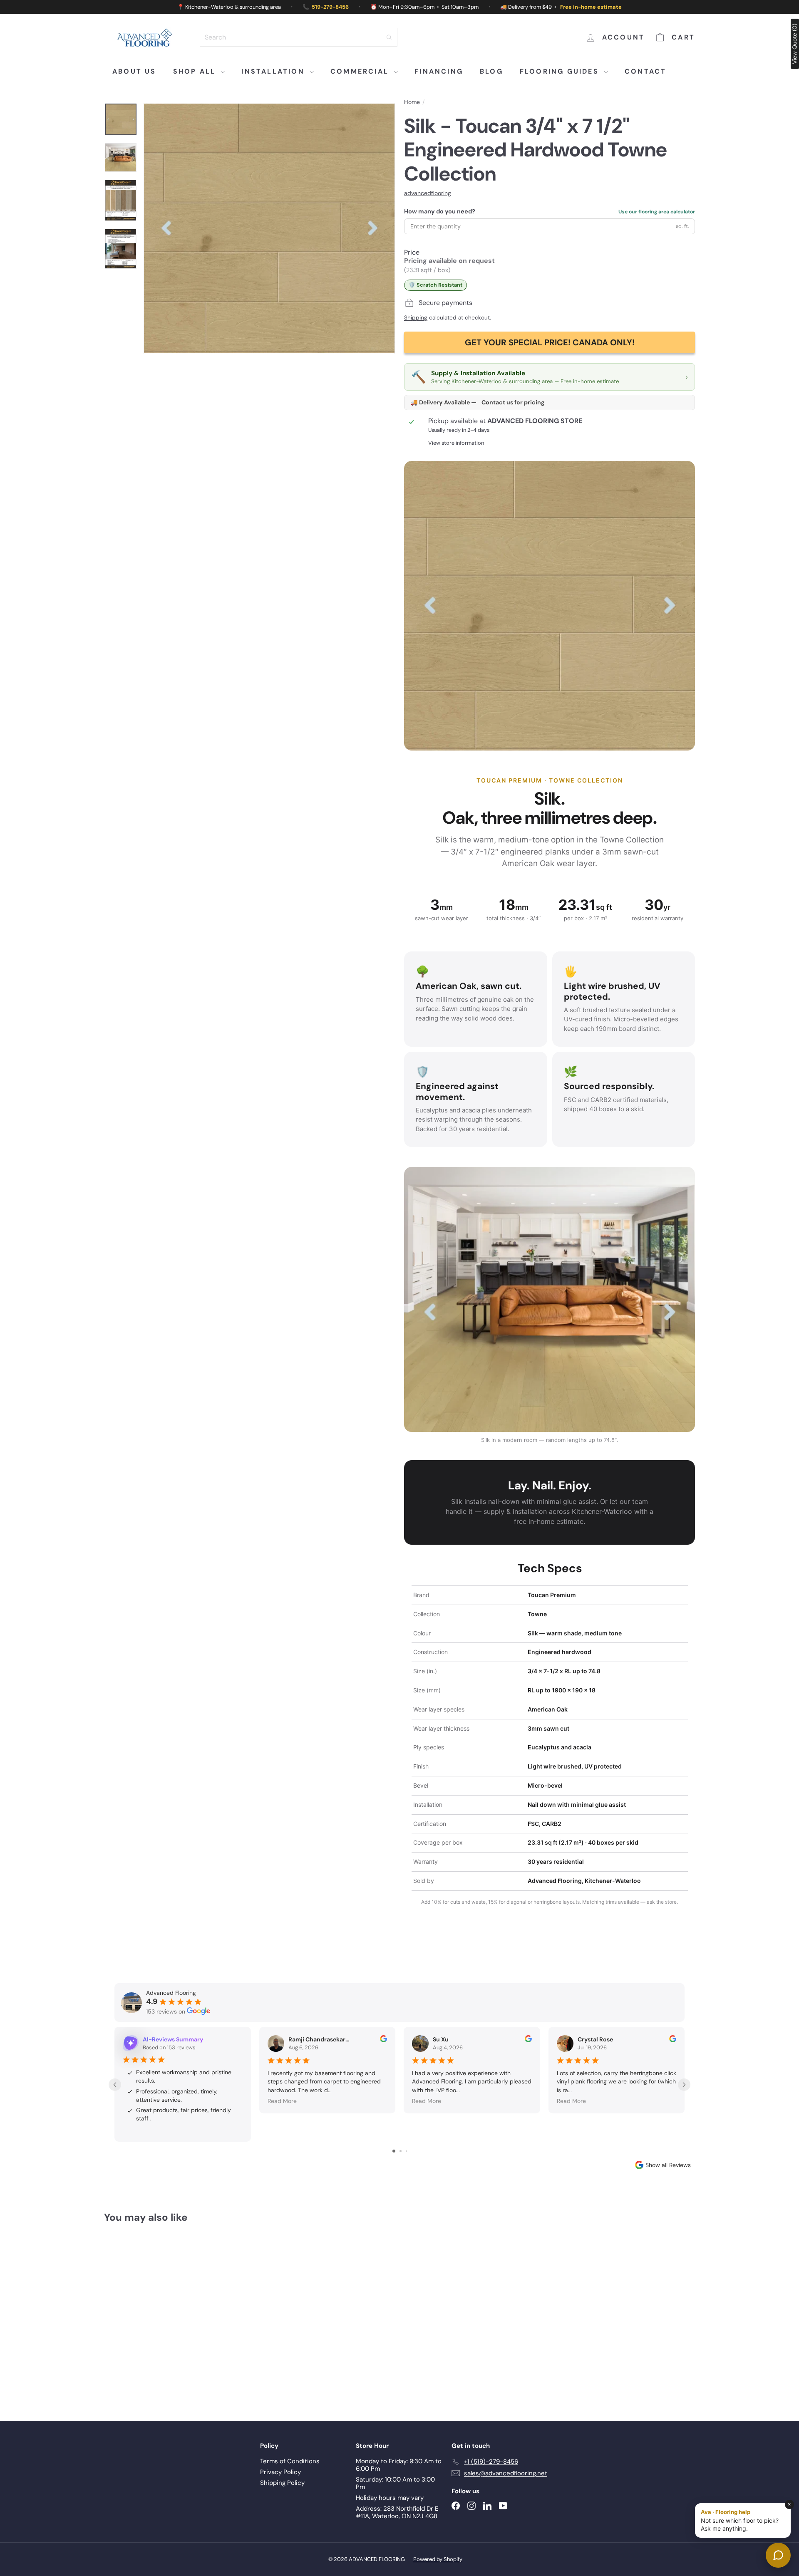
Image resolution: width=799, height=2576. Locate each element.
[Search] (389, 37)
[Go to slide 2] (401, 2151)
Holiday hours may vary (390, 2498)
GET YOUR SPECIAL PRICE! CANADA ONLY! (550, 342)
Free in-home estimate (591, 7)
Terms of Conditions (290, 2461)
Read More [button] (282, 2101)
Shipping (416, 318)
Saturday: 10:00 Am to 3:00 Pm (395, 2483)
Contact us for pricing (513, 402)
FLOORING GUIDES (561, 71)
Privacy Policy (280, 2472)
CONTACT (645, 71)
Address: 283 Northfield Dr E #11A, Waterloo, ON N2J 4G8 (397, 2512)
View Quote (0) (794, 44)
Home (412, 102)
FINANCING (439, 71)
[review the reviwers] (383, 2040)
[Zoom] (269, 228)
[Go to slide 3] (406, 2151)
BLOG (491, 71)
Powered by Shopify (438, 2559)
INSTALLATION (274, 71)
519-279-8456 (330, 7)
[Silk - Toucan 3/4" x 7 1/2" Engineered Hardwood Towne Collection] (150, 2316)
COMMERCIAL (361, 71)
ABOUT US (134, 71)
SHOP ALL (196, 71)
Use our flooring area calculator (657, 212)
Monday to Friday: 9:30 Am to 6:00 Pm (399, 2465)
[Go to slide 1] (394, 2151)
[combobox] (299, 37)
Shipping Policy (282, 2483)
